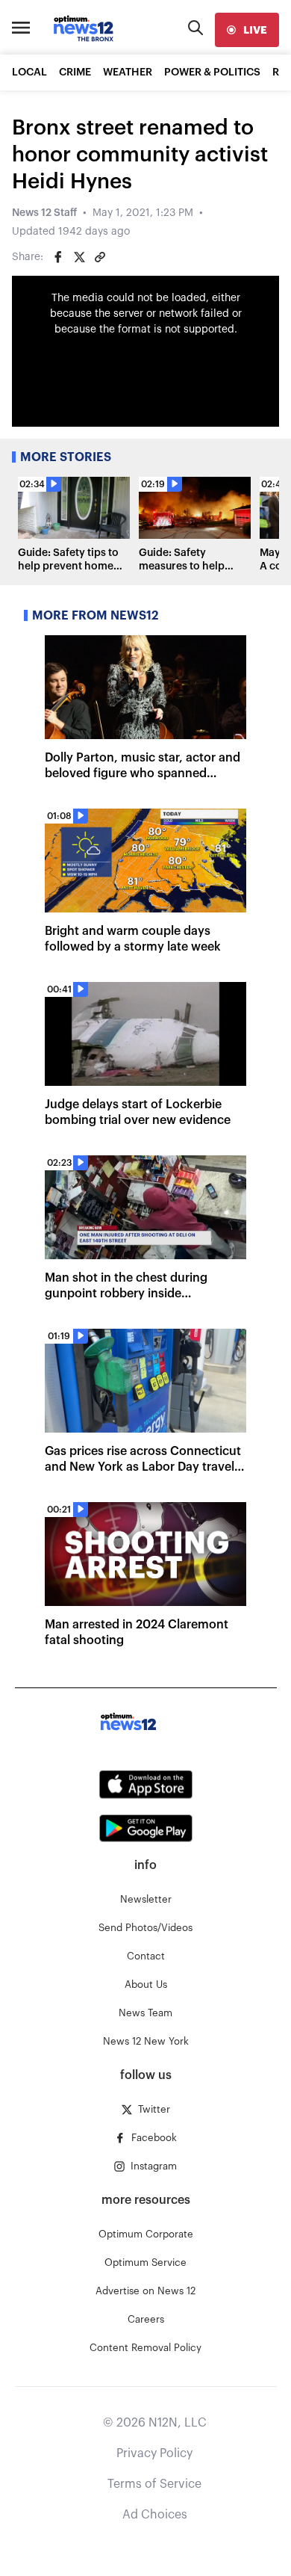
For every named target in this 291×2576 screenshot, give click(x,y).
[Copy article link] (100, 257)
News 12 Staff (44, 213)
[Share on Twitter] (79, 257)
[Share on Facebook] (58, 257)
